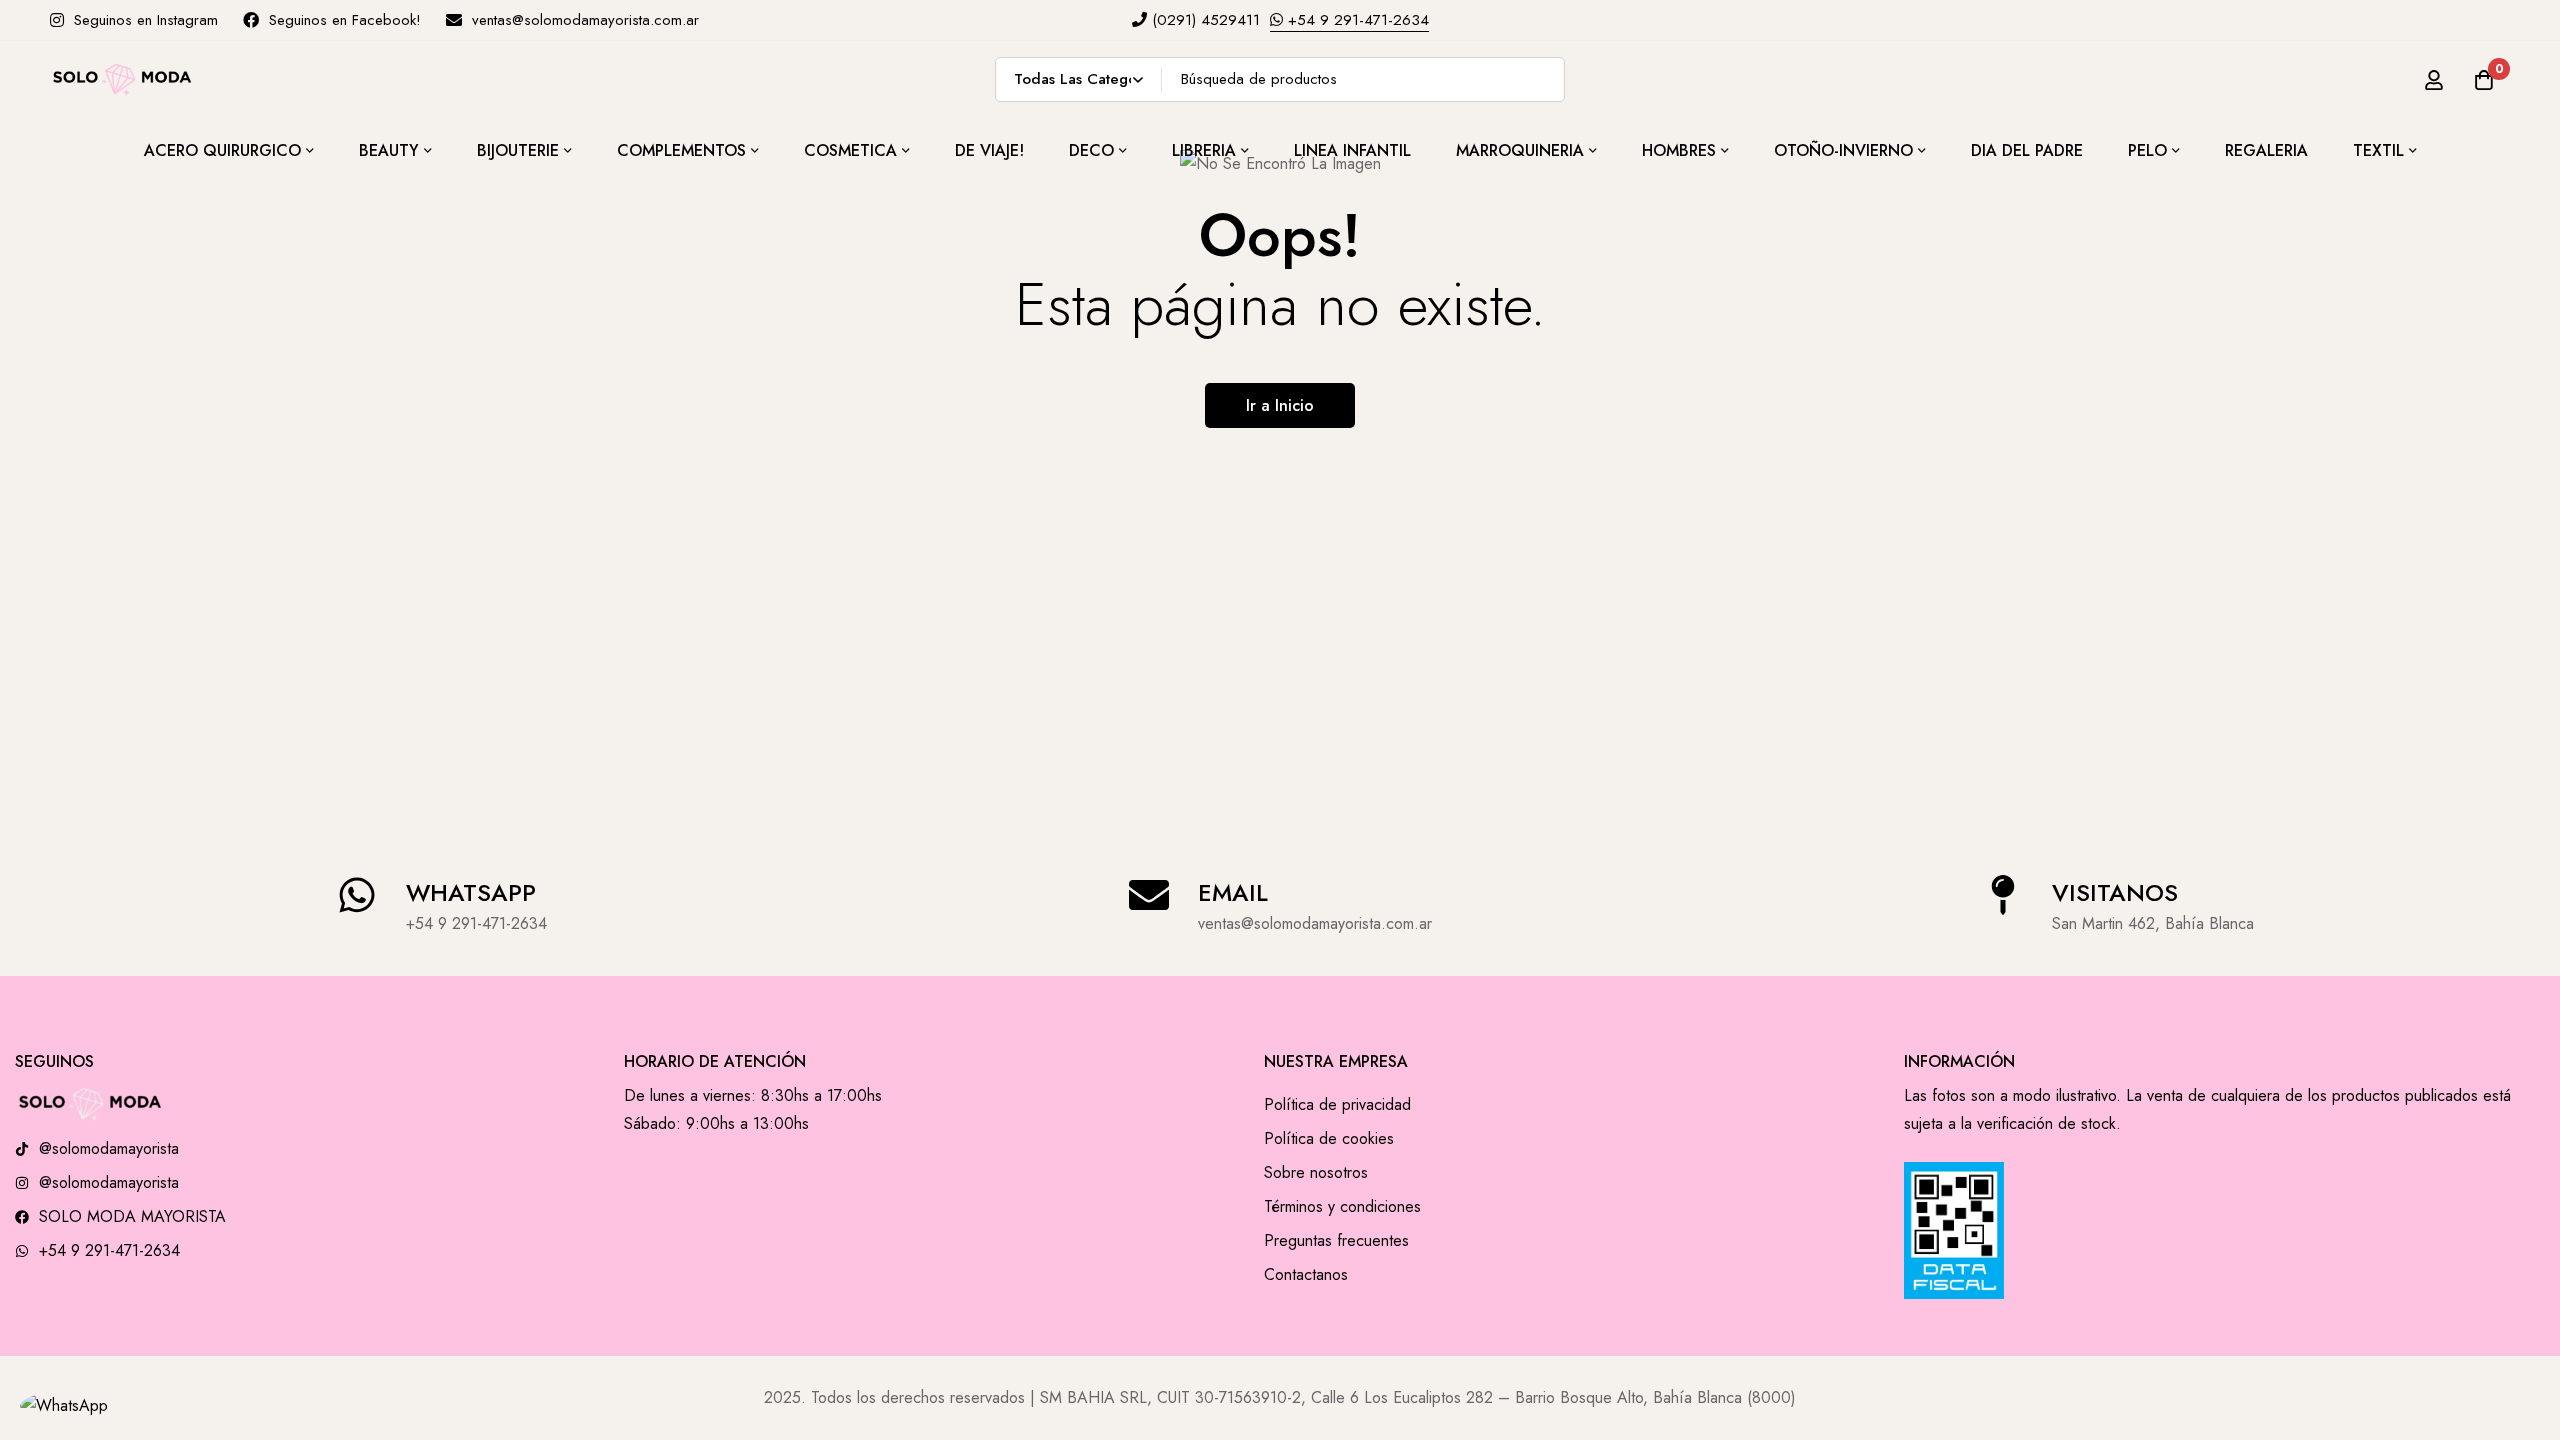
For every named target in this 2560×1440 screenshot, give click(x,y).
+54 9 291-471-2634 (1356, 20)
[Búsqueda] (1542, 79)
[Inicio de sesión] (2434, 80)
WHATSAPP (471, 892)
